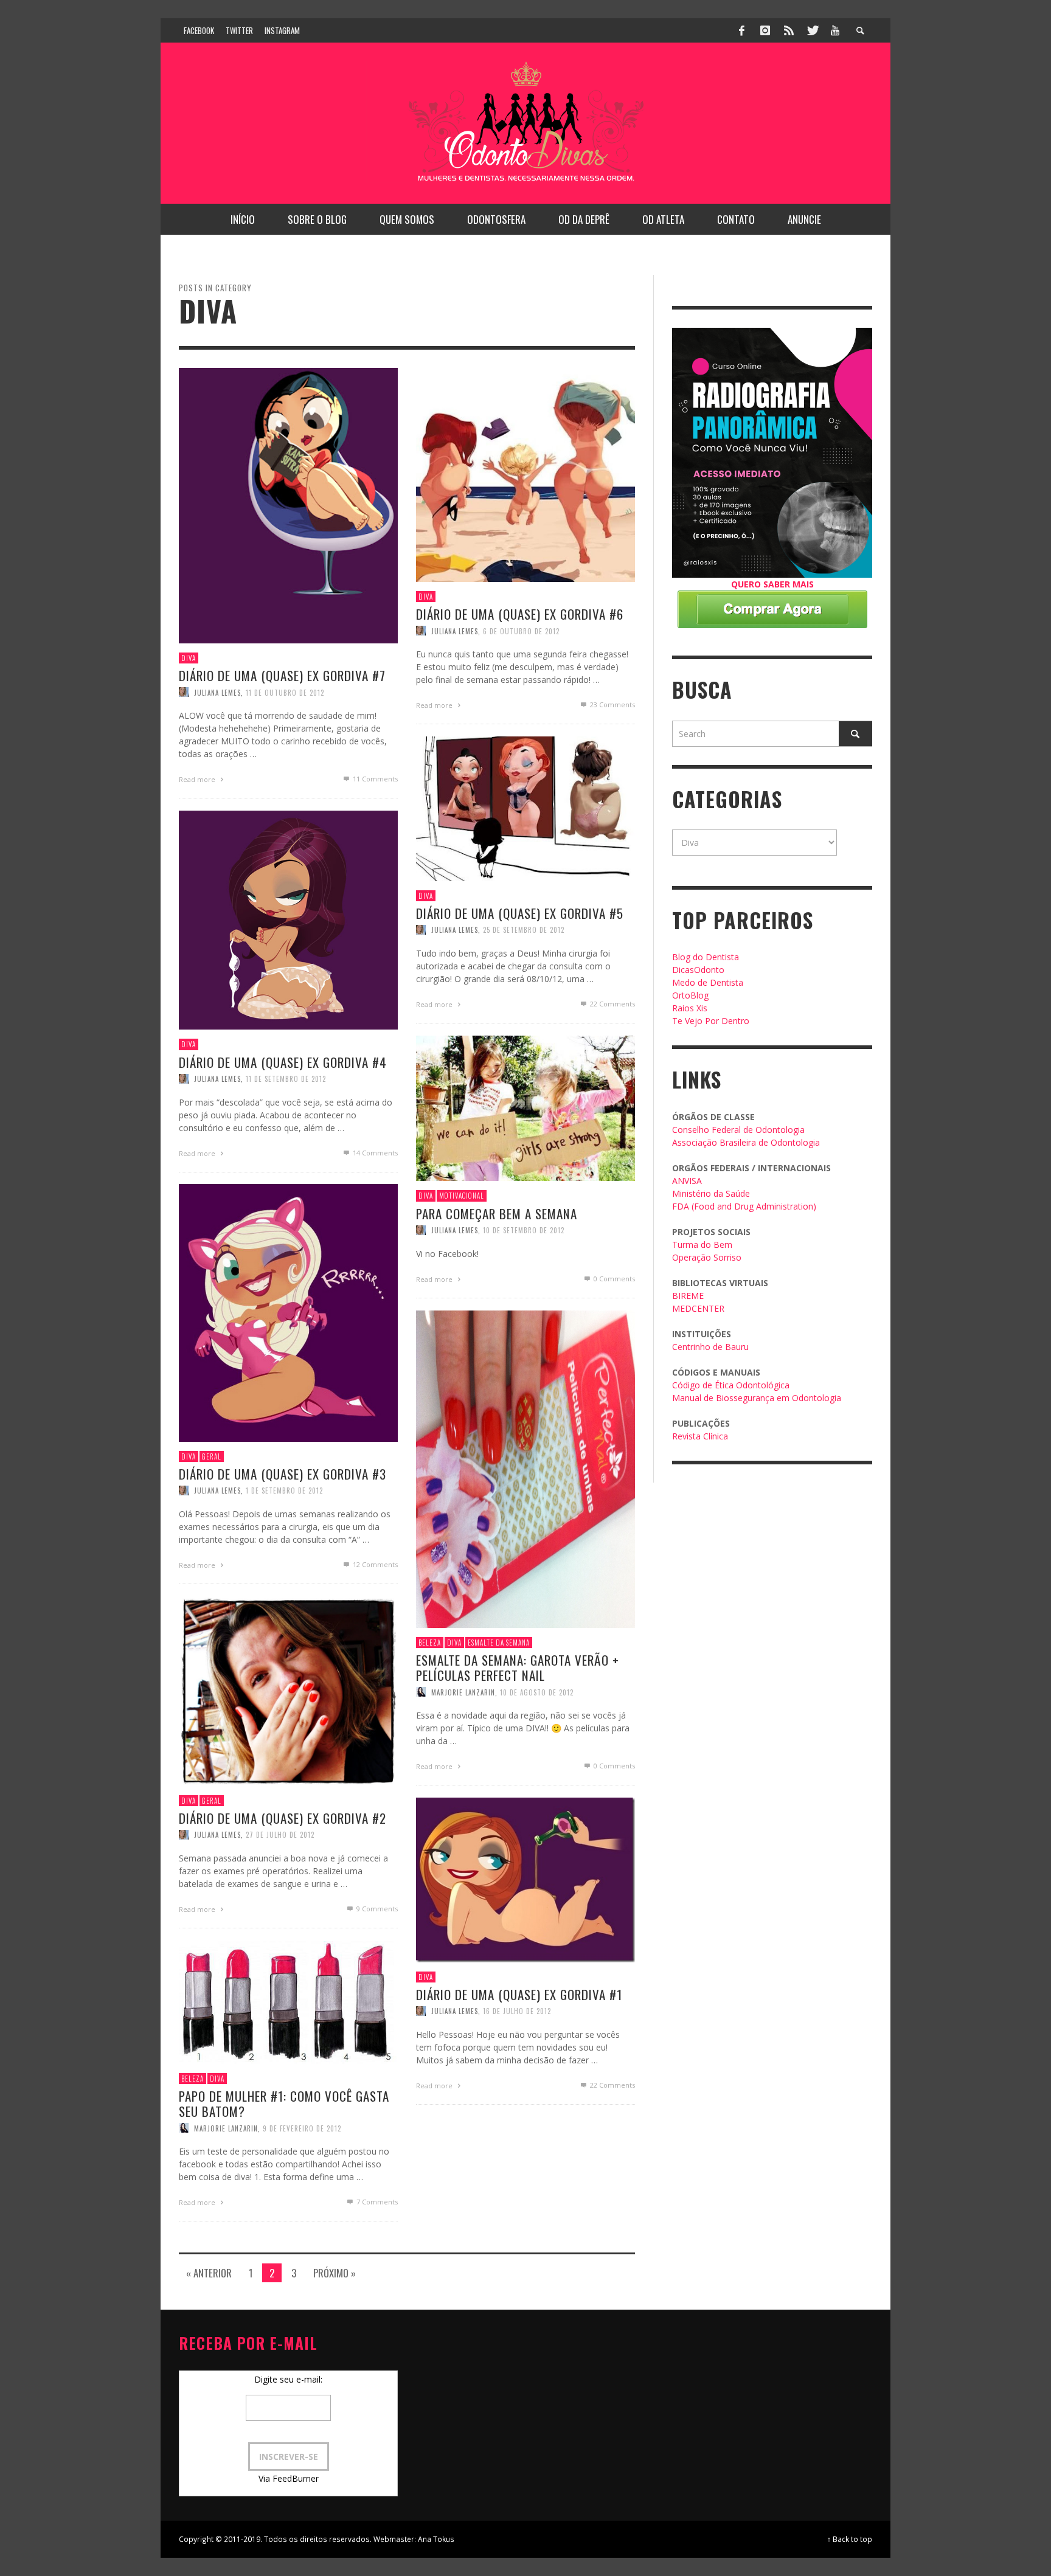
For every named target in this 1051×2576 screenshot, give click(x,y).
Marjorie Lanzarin (463, 1692)
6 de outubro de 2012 (521, 631)
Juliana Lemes (217, 692)
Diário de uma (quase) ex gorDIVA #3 (283, 1474)
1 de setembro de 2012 (284, 1491)
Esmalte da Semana (499, 1643)
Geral (212, 1456)
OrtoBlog (690, 995)
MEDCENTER (698, 1308)
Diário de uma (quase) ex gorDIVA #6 (520, 615)
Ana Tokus (436, 2539)
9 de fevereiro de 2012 (302, 2128)
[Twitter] (812, 30)
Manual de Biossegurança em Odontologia (757, 1398)
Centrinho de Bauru (710, 1347)
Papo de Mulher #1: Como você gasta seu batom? (284, 2103)
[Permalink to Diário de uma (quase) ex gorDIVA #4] (288, 919)
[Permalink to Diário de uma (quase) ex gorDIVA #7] (288, 504)
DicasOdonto (698, 970)
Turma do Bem (702, 1245)
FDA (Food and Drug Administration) (744, 1206)
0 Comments (613, 1279)
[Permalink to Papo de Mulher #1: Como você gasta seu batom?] (288, 2002)
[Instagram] (765, 30)
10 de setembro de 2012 (524, 1230)
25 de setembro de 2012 (524, 930)
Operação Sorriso (707, 1257)
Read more (198, 779)
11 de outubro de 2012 (285, 692)
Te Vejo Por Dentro (711, 1021)
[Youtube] (835, 30)
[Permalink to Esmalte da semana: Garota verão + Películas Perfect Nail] (525, 1468)
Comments (375, 779)
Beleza (430, 1643)
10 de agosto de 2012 (537, 1692)
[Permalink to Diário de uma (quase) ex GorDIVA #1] (525, 1879)
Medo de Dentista (708, 982)
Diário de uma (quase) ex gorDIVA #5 (520, 913)
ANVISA (687, 1181)
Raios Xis (690, 1008)
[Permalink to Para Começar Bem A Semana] (525, 1107)
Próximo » (335, 2273)
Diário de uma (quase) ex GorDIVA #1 (519, 1994)
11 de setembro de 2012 (286, 1079)
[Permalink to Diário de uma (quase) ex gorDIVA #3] (288, 1312)
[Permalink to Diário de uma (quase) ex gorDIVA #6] (525, 474)
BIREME (688, 1296)
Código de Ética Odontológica (731, 1385)
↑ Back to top (850, 2539)
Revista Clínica (700, 1436)
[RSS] (789, 30)
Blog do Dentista (706, 957)
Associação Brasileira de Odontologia (746, 1142)
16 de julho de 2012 (517, 2011)
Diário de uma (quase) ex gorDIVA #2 (283, 1818)
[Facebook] (742, 30)
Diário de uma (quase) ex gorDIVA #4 (283, 1062)
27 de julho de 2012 (280, 1835)
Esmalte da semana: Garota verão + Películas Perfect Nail (518, 1667)
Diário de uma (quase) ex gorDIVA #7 (282, 675)
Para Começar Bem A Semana (497, 1214)
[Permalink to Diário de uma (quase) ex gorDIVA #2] (288, 1690)
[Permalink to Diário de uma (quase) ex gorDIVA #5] (525, 808)
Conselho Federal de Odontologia (738, 1130)
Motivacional (462, 1196)
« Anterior (209, 2273)
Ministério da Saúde (711, 1193)
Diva (189, 658)
